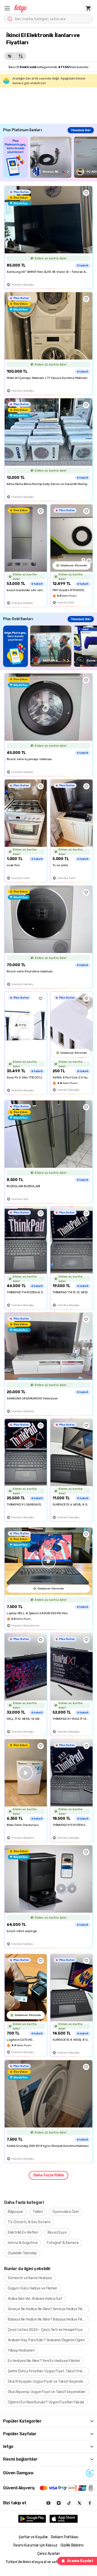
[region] (50, 157)
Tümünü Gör (81, 130)
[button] (7, 8)
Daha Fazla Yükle (49, 2175)
